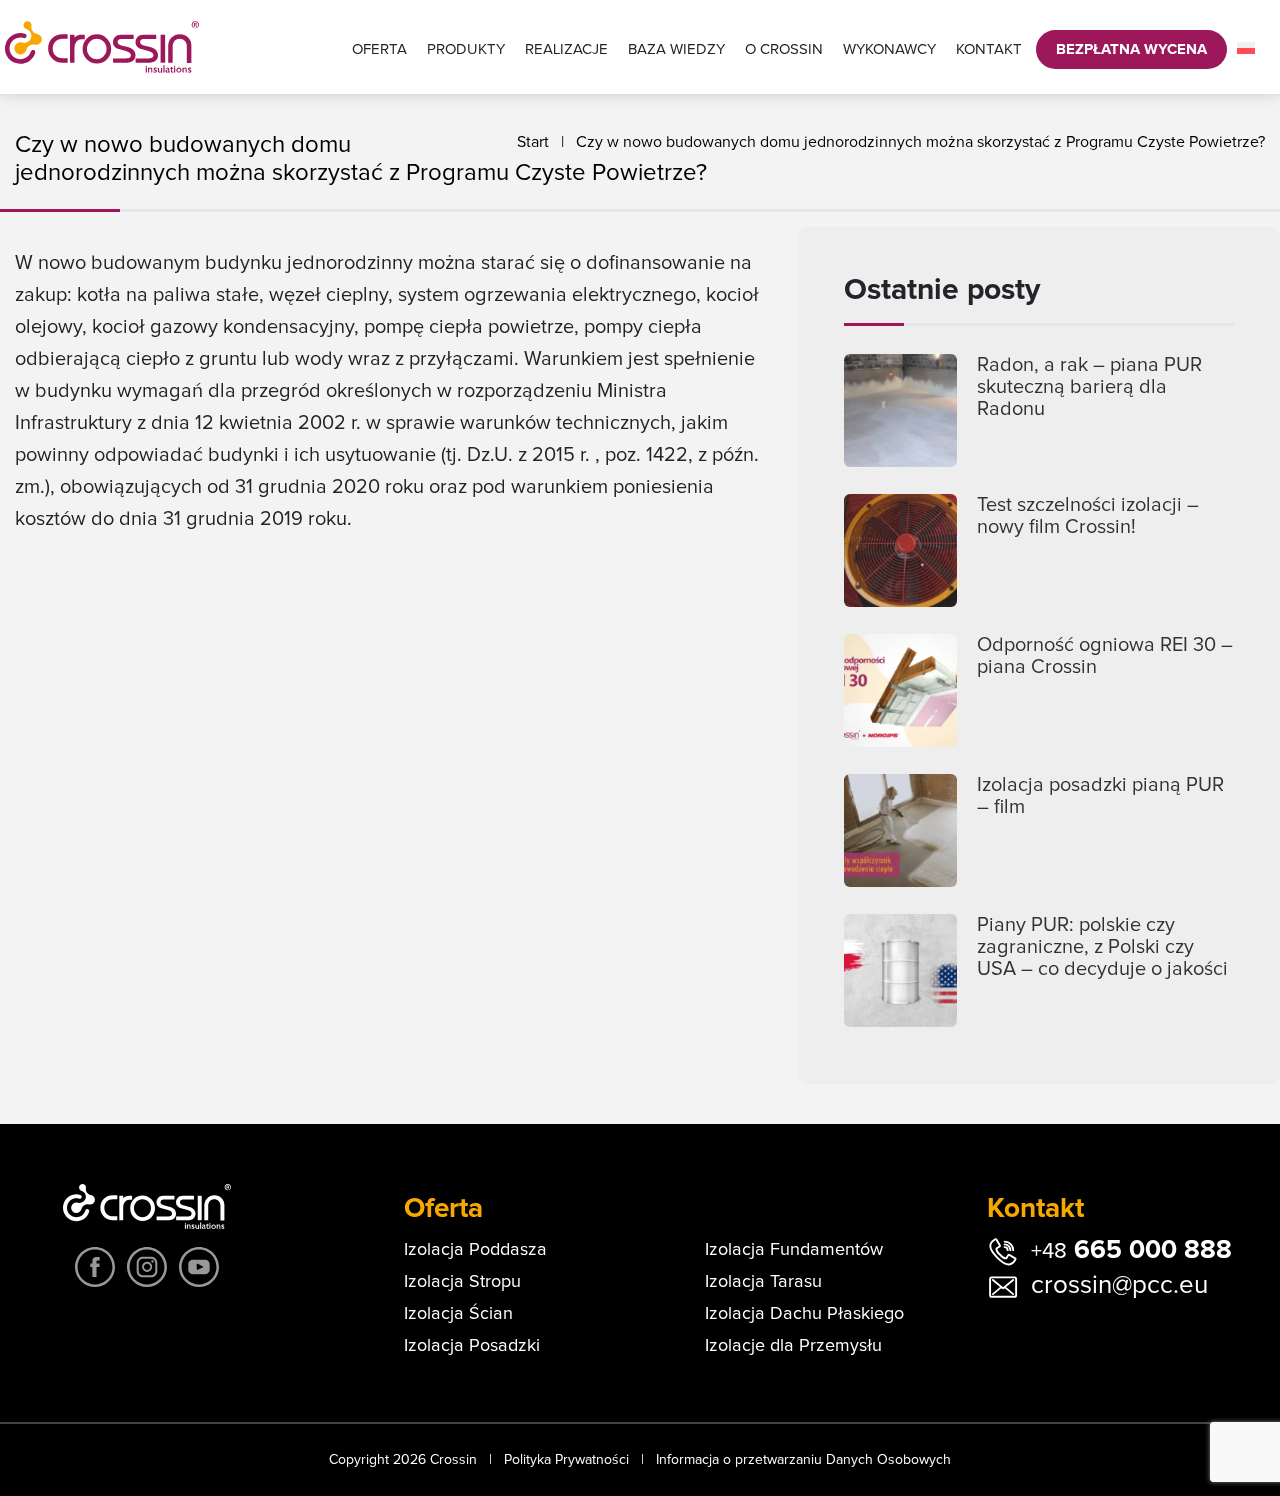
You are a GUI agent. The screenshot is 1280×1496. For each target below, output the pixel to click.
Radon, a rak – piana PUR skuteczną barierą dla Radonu (1089, 387)
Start (533, 142)
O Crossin (784, 49)
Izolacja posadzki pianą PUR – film (1100, 796)
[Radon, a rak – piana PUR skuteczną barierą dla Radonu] (900, 410)
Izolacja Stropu (462, 1282)
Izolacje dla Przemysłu (793, 1346)
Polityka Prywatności (566, 1460)
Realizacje (566, 49)
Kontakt (989, 49)
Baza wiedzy (676, 49)
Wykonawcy (889, 49)
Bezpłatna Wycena (1131, 49)
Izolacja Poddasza (475, 1250)
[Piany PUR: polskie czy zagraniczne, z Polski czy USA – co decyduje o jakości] (900, 970)
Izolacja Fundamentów (794, 1250)
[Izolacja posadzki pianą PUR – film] (900, 830)
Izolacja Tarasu (763, 1282)
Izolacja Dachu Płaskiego (804, 1314)
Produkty (466, 49)
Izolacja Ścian (458, 1314)
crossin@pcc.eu (1119, 1285)
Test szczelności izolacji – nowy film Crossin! (1088, 516)
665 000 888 (1131, 1250)
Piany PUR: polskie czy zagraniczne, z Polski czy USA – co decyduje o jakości (1102, 947)
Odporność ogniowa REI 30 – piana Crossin (1105, 656)
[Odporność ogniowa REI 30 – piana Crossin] (900, 690)
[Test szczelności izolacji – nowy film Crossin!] (900, 550)
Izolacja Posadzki (472, 1346)
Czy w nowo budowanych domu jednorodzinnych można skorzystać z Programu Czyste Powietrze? (920, 142)
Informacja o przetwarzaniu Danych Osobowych (803, 1460)
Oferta (379, 49)
